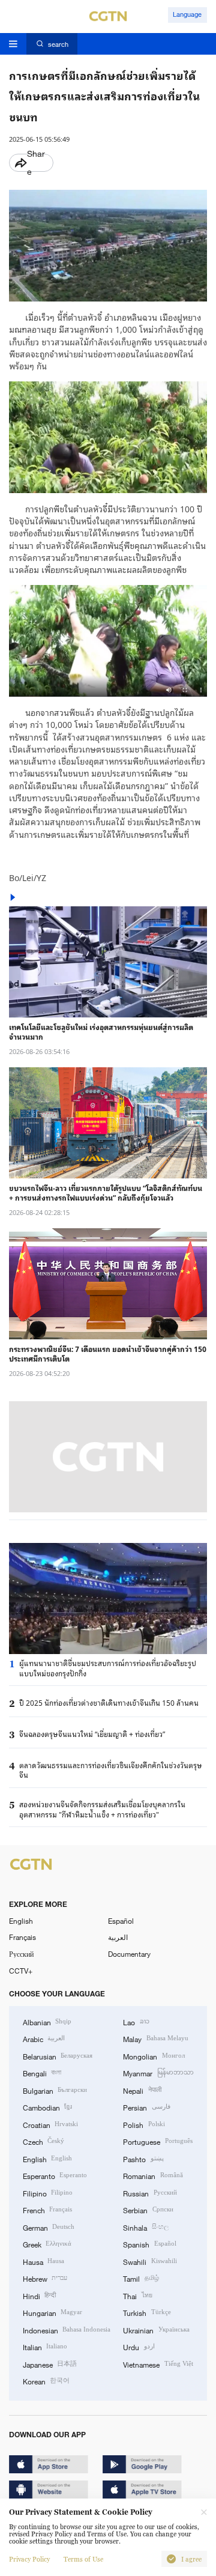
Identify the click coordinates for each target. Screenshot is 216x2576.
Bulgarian (55, 2090)
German (49, 2227)
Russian (150, 2193)
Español (121, 1921)
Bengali (42, 2073)
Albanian (47, 2022)
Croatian (50, 2124)
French (47, 2210)
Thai (137, 2296)
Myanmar (158, 2073)
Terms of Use (83, 2559)
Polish (144, 2124)
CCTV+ (21, 1971)
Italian (45, 2347)
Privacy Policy (29, 2559)
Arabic (44, 2038)
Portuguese (157, 2141)
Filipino (48, 2193)
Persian (146, 2107)
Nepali (142, 2090)
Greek (47, 2244)
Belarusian (58, 2056)
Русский (21, 1954)
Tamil (141, 2278)
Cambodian (47, 2107)
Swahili (150, 2261)
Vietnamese (158, 2364)
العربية (118, 1937)
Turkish (147, 2312)
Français (22, 1937)
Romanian (153, 2175)
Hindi (39, 2296)
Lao (136, 2022)
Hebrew (45, 2278)
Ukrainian (156, 2330)
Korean (46, 2381)
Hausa (43, 2261)
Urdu (139, 2347)
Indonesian (67, 2330)
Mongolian (154, 2056)
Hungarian (52, 2312)
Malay (155, 2038)
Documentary (129, 1954)
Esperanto (55, 2175)
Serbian (148, 2210)
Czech (43, 2141)
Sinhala (145, 2227)
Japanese (50, 2364)
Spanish (149, 2244)
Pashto (143, 2159)
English (21, 1921)
